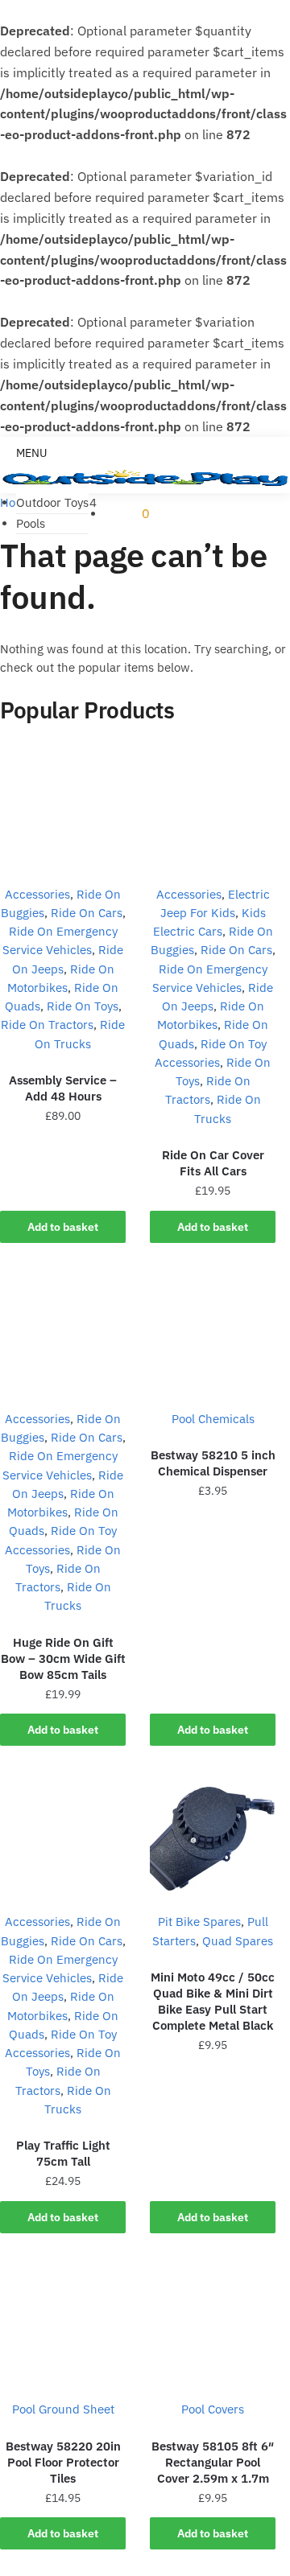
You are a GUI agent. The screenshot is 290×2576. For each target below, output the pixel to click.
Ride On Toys (83, 1006)
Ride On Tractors (47, 1025)
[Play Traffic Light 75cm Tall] (63, 1835)
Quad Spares (238, 1941)
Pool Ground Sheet (63, 2409)
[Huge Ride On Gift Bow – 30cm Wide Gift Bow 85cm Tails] (63, 1332)
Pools (31, 523)
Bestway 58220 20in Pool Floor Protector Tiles (63, 2462)
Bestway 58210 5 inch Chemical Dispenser (213, 1463)
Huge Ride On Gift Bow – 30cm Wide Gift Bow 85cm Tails (63, 1658)
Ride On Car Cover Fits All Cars (213, 1163)
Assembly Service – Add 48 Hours (63, 1088)
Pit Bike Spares (199, 1922)
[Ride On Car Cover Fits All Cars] (213, 808)
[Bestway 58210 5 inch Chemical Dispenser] (213, 1332)
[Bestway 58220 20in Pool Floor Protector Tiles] (63, 2323)
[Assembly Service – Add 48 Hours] (63, 808)
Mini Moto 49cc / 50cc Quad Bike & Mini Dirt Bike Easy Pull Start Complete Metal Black (213, 2001)
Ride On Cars (87, 913)
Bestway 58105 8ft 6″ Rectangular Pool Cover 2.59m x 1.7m (213, 2462)
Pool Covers (213, 2409)
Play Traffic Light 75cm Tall (63, 2153)
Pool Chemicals (213, 1419)
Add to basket (63, 1227)
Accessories (37, 894)
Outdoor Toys (52, 502)
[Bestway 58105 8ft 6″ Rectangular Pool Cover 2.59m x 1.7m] (213, 2323)
